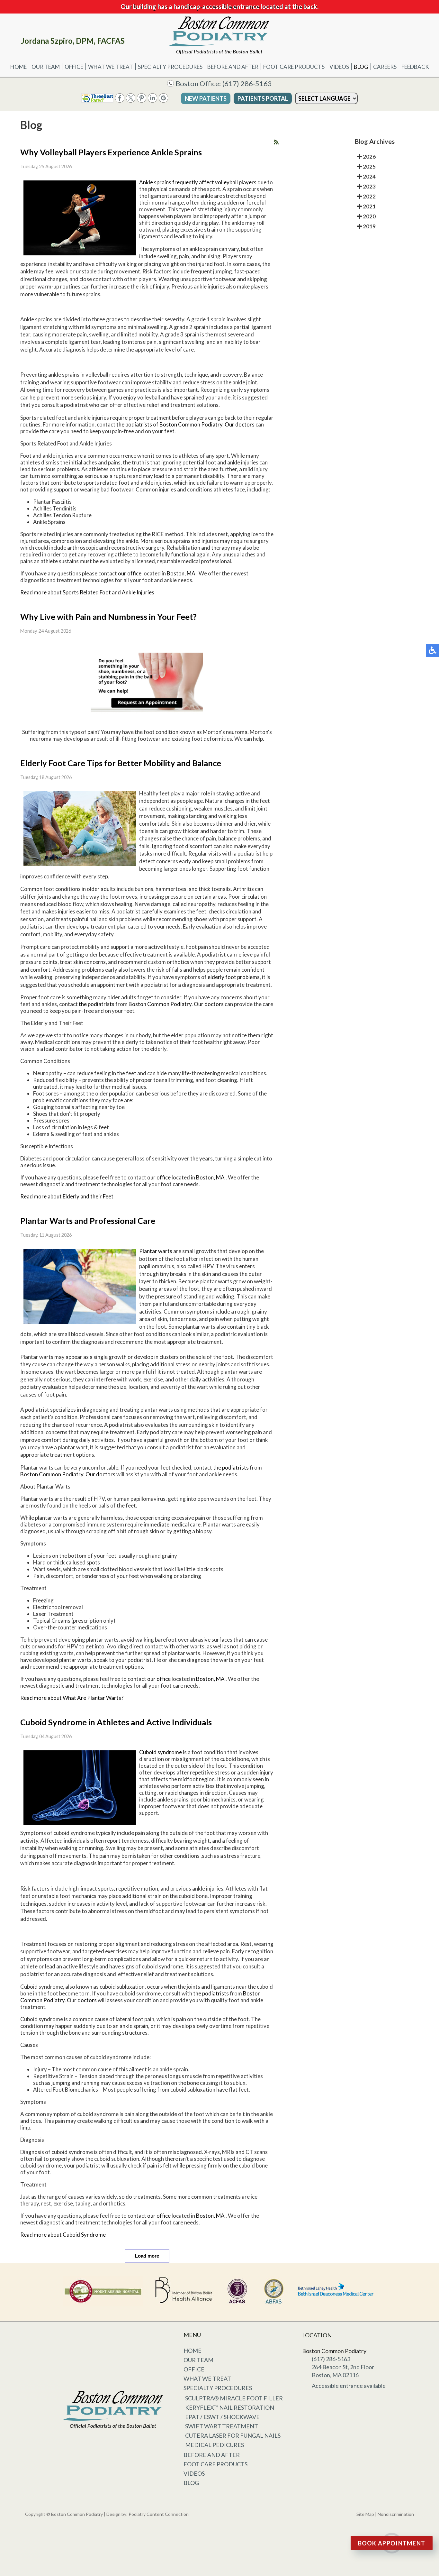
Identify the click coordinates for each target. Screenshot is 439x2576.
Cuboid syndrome (161, 1752)
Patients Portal (263, 98)
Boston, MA (181, 573)
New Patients (206, 98)
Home (18, 67)
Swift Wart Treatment (222, 2426)
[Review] (163, 101)
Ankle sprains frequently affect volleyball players (198, 182)
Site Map (365, 2514)
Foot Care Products (294, 67)
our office (130, 573)
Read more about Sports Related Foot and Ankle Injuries (87, 592)
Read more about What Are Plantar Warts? (72, 1698)
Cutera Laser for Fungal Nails (233, 2435)
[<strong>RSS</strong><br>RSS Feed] (276, 142)
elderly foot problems (234, 977)
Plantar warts (156, 1251)
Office (74, 67)
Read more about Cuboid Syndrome (63, 2235)
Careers (385, 67)
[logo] (219, 35)
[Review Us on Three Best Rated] (97, 101)
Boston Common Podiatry (191, 424)
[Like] (120, 101)
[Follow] (131, 101)
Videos (339, 67)
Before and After (233, 67)
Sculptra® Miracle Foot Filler (234, 2398)
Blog (361, 67)
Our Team (46, 67)
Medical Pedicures (215, 2445)
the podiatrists (134, 424)
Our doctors (240, 424)
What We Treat (111, 67)
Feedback (415, 67)
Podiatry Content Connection (159, 2514)
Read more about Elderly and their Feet (67, 1196)
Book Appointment (392, 2543)
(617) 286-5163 (247, 83)
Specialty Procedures (170, 67)
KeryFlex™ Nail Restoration (230, 2407)
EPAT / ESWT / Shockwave (222, 2417)
